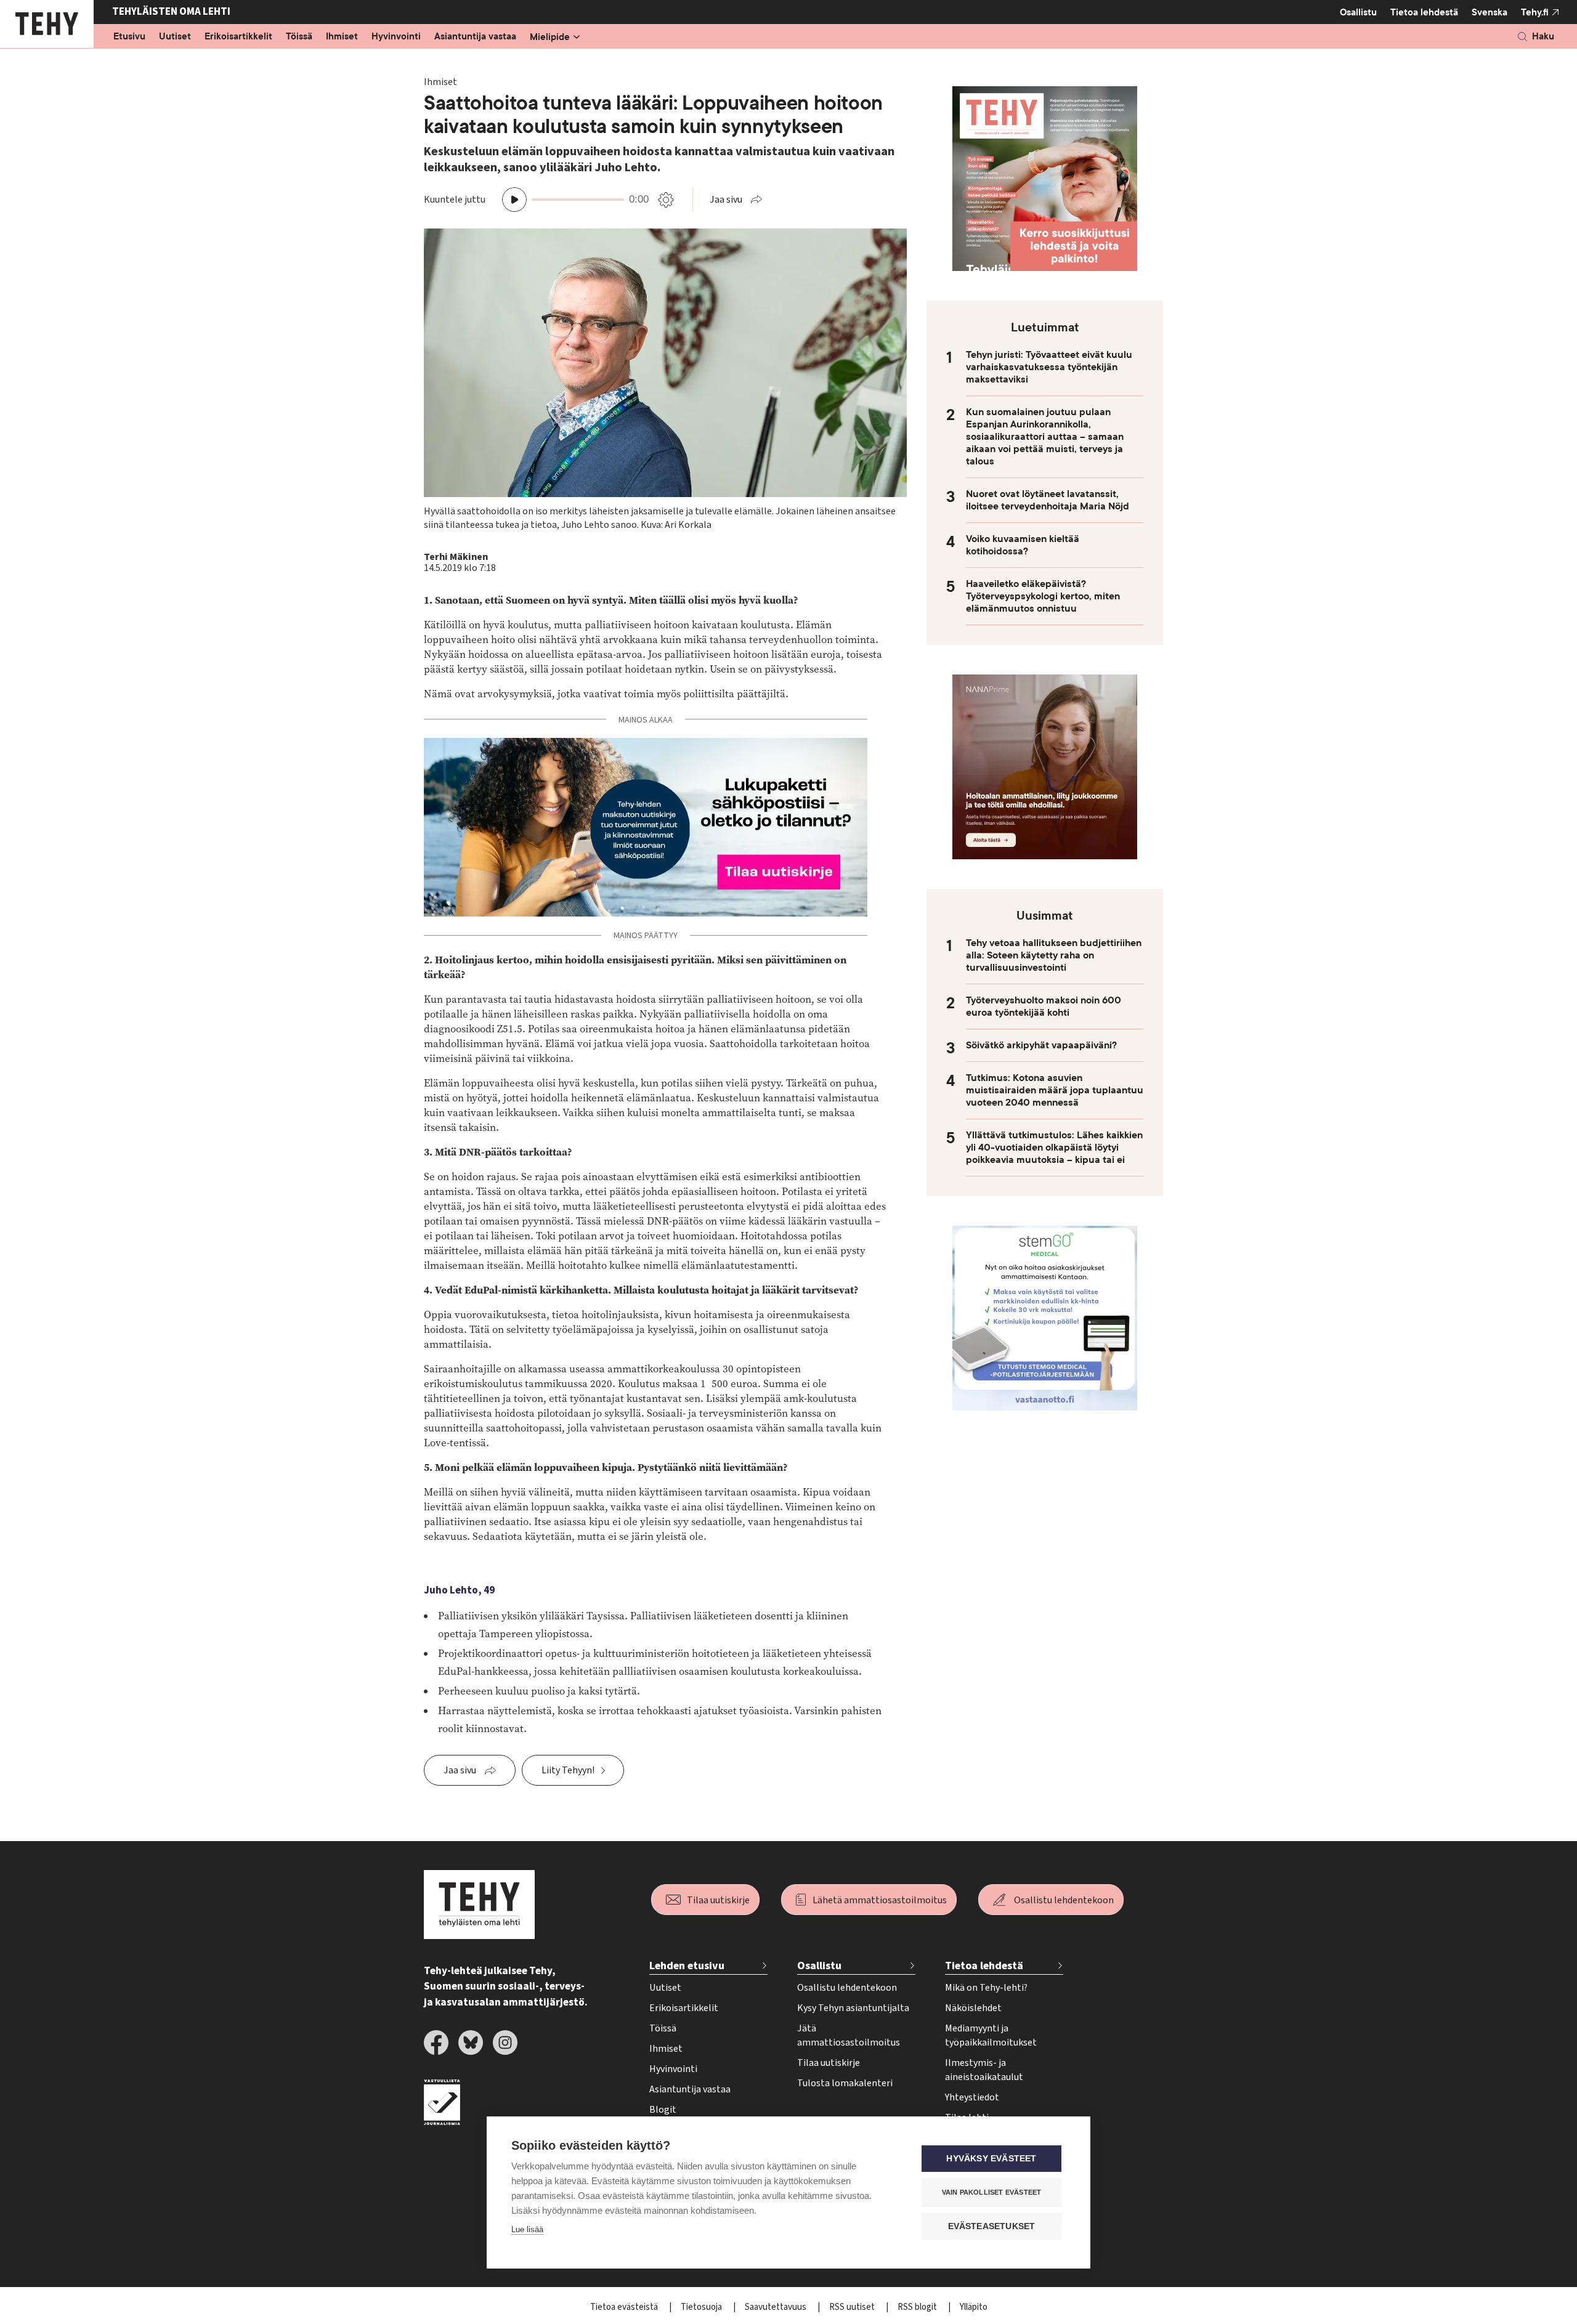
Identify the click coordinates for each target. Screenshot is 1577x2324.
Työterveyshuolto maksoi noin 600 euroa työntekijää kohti (1044, 1006)
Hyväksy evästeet (991, 2159)
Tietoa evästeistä (625, 2307)
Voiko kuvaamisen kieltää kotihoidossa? (1023, 545)
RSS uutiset (853, 2307)
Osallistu (1358, 12)
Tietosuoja (702, 2307)
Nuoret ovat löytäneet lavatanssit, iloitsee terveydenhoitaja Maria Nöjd (1048, 500)
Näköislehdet (973, 2008)
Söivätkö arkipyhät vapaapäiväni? (1041, 1045)
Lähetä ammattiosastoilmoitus (880, 1900)
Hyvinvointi (396, 37)
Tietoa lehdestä (1424, 12)
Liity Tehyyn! (568, 1770)
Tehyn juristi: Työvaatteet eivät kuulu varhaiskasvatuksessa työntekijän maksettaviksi (1049, 367)
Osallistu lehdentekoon (1064, 1900)
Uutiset (175, 37)
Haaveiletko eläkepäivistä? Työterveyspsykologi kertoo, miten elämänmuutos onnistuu (1043, 596)
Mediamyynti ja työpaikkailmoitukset (991, 2035)
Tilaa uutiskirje (718, 1900)
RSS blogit (918, 2307)
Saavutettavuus (776, 2307)
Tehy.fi (1535, 12)
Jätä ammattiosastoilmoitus (849, 2035)
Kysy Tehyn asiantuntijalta (853, 2008)
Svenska (1490, 12)
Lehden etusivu (687, 1966)
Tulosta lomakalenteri (845, 2083)
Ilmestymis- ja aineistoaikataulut (984, 2070)
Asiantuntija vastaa (475, 37)
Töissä (299, 37)
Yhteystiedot (972, 2097)
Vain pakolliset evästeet (992, 2192)
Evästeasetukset (992, 2226)
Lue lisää (527, 2229)
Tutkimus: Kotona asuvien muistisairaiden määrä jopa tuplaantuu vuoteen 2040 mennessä (1055, 1090)
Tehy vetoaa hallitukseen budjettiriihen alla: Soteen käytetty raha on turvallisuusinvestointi (1054, 955)
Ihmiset (342, 37)
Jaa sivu (726, 200)
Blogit (663, 2110)
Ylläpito (974, 2307)
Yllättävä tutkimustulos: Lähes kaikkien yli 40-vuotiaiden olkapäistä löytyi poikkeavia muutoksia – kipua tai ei (1054, 1148)
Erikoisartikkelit (238, 37)
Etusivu (129, 37)
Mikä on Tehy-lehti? (986, 1988)
